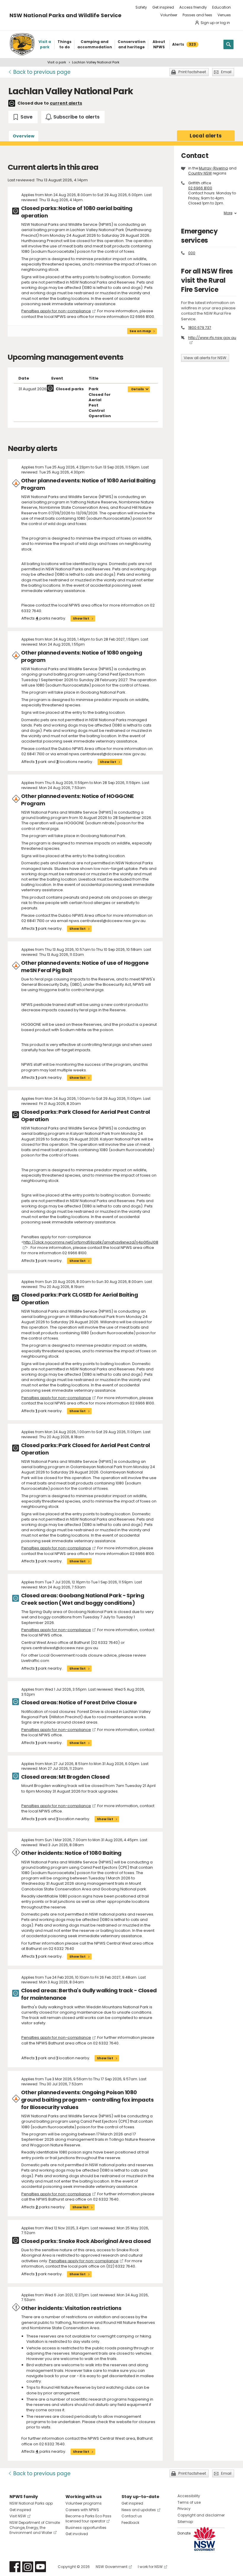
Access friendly (193, 7)
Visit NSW (18, 2516)
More (228, 213)
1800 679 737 (200, 328)
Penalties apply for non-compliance (56, 311)
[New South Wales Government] (204, 2539)
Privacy (184, 2509)
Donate (184, 2533)
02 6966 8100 (200, 188)
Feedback (130, 2523)
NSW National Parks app (31, 2503)
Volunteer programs (84, 2503)
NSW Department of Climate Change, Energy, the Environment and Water (35, 2528)
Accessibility (189, 2496)
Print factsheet (192, 72)
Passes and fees (197, 15)
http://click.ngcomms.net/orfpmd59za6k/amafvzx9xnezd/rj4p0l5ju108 (91, 1242)
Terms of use (189, 2502)
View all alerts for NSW (205, 358)
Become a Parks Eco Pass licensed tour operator (88, 2519)
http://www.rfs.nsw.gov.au (212, 338)
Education (222, 7)
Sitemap (185, 2522)
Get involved (77, 2534)
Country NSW (200, 173)
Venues (224, 15)
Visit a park (57, 62)
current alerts (66, 103)
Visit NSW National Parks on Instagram (28, 2567)
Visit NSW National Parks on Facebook (15, 2567)
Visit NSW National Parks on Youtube (40, 2567)
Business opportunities (86, 2528)
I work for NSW (150, 2567)
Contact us (132, 2516)
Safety (141, 7)
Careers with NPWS (82, 2510)
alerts (206, 136)
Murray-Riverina (213, 168)
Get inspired (163, 7)
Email (226, 72)
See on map (140, 331)
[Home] (22, 44)
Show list (81, 618)
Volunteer (169, 15)
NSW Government (112, 2567)
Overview (24, 136)
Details (138, 389)
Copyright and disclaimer (201, 2515)
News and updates (139, 2510)
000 (192, 253)
